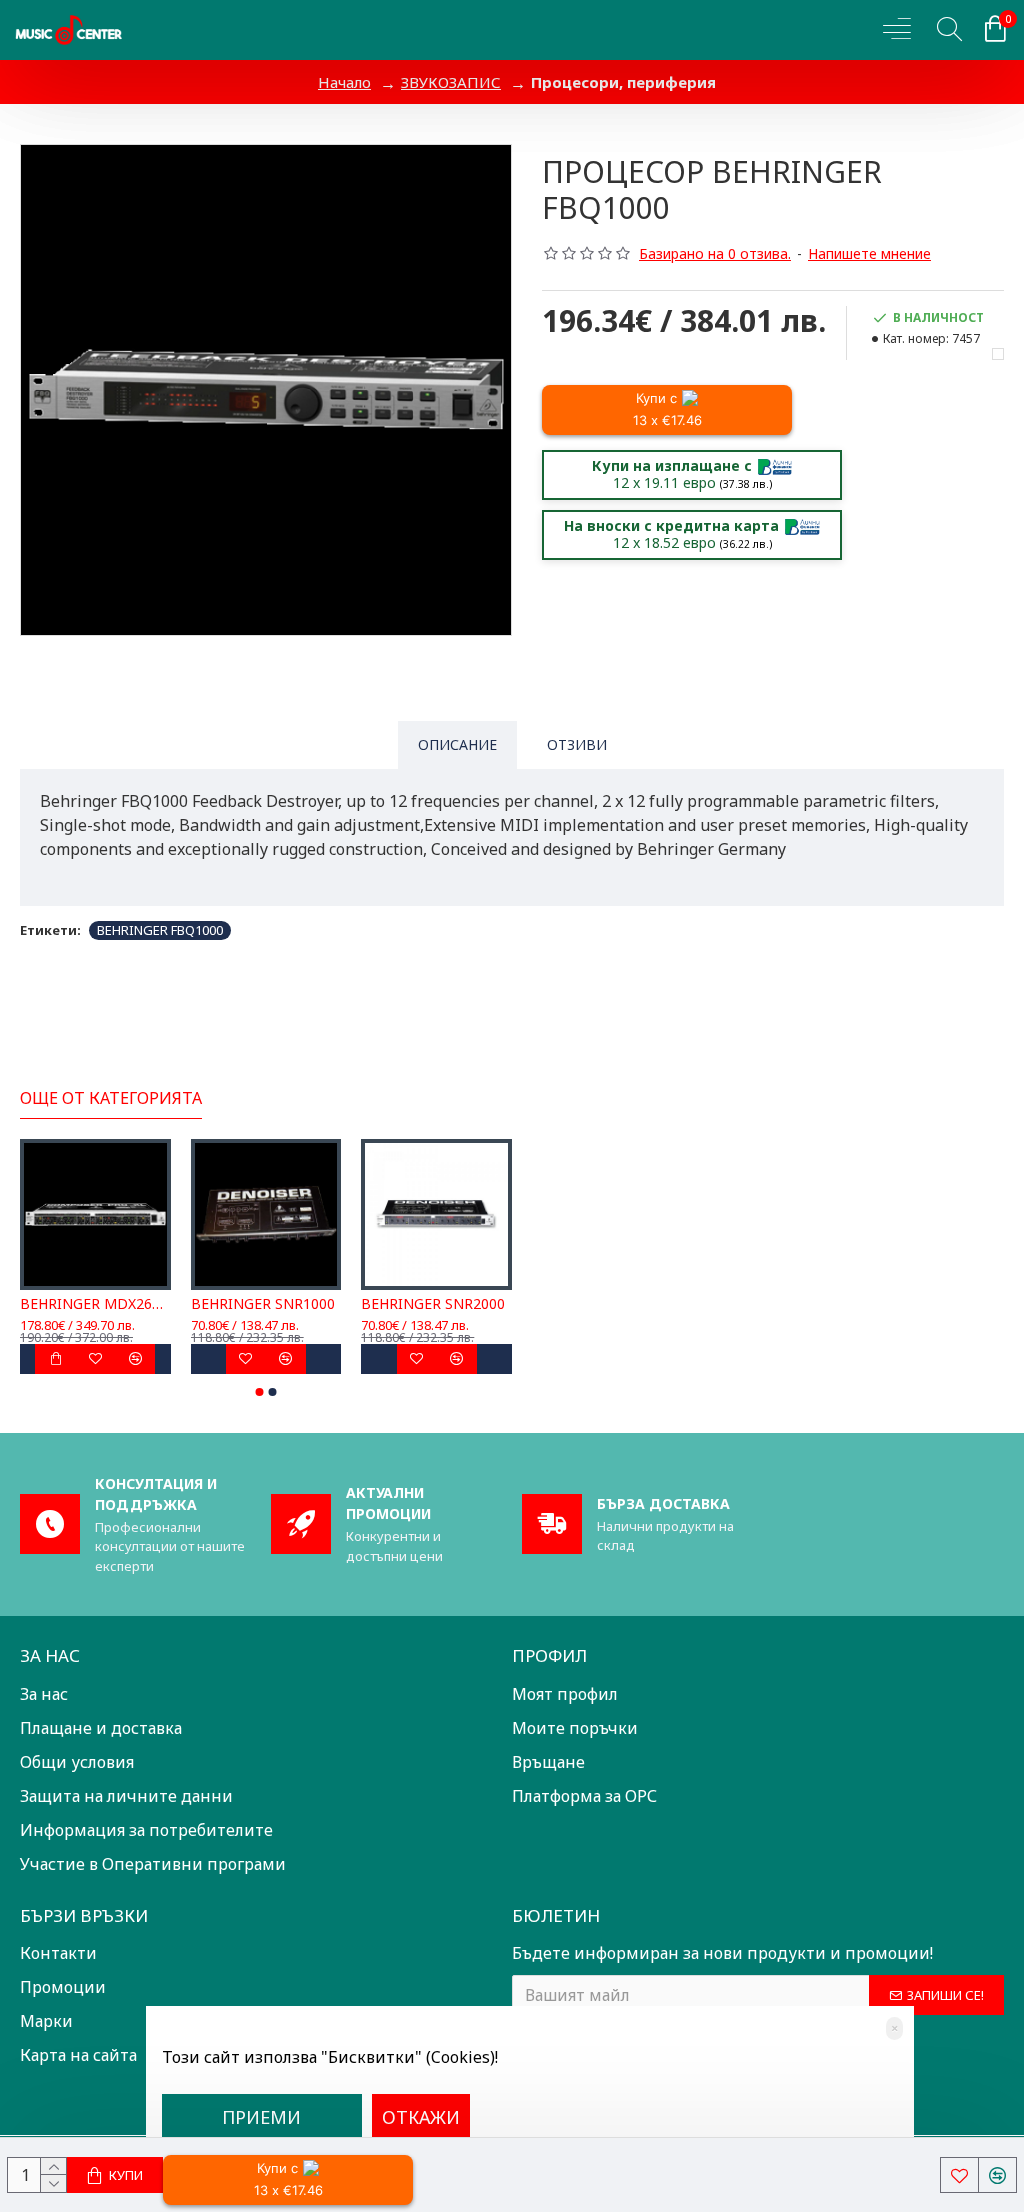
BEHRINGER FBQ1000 (160, 930)
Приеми (261, 2117)
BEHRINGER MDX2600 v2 (95, 1304)
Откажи (421, 2117)
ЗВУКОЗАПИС (451, 82)
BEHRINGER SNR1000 (263, 1304)
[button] (260, 1392)
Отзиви (577, 744)
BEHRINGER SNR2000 (433, 1304)
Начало (344, 82)
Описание (457, 744)
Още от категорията (111, 1098)
